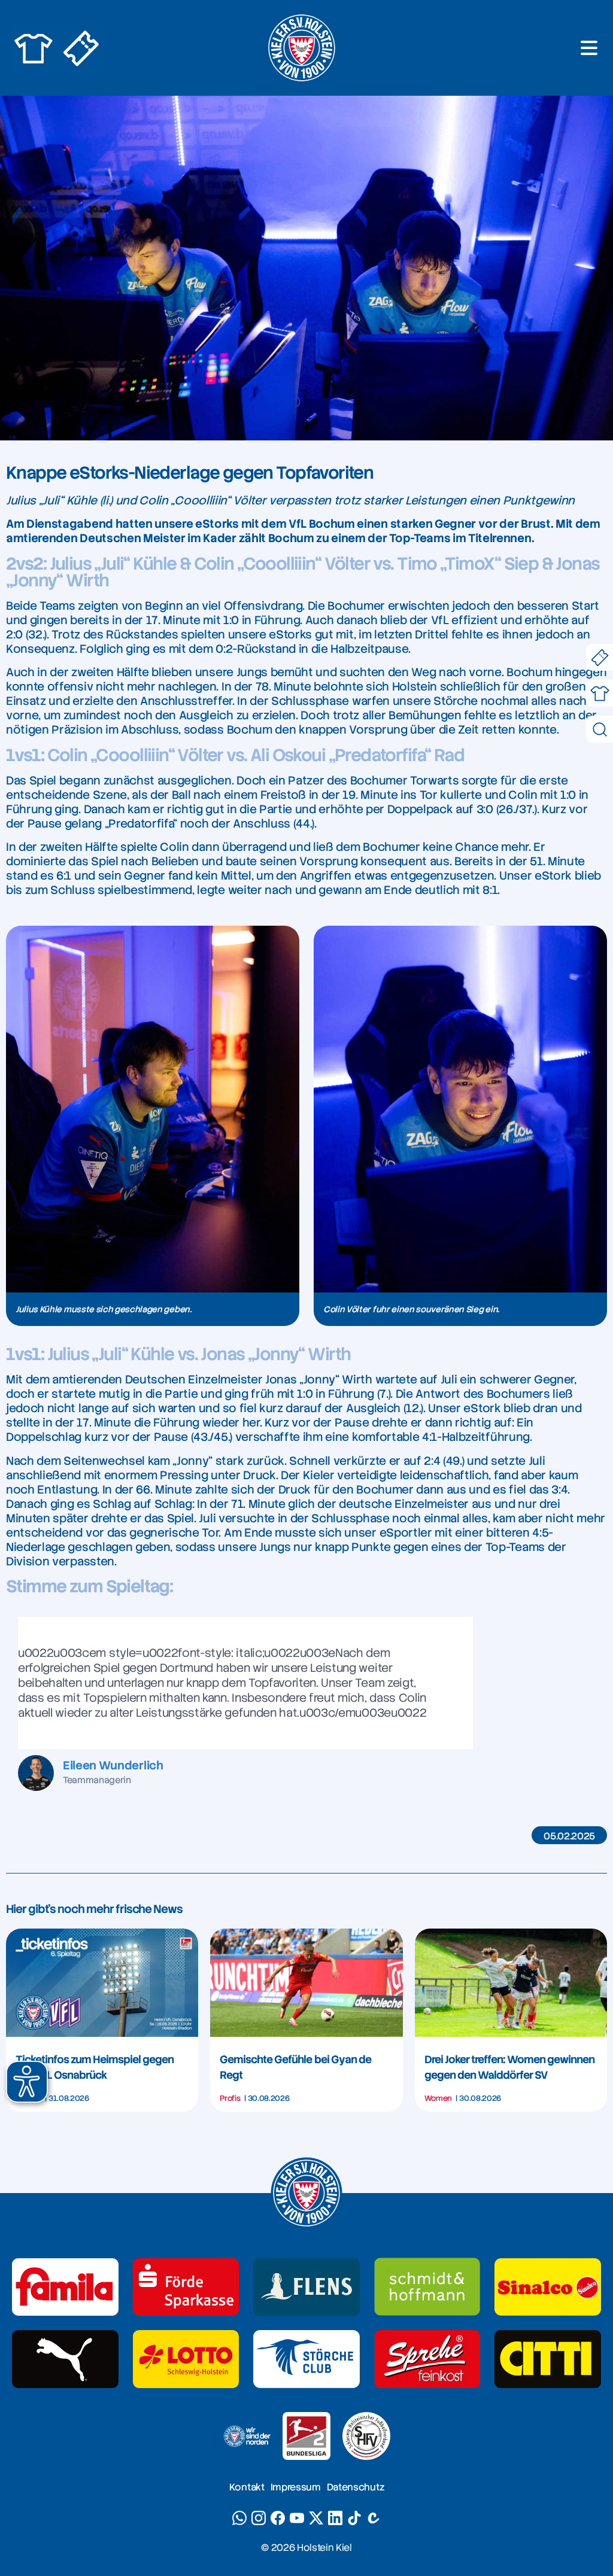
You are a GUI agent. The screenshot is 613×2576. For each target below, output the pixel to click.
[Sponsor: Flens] (306, 2287)
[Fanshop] (600, 693)
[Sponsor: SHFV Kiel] (366, 2436)
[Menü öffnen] (589, 48)
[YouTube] (297, 2518)
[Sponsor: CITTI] (548, 2359)
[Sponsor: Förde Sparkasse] (186, 2287)
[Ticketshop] (600, 657)
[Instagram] (259, 2518)
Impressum (296, 2487)
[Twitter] (316, 2518)
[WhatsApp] (239, 2518)
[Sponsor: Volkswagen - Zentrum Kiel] (427, 2287)
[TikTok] (354, 2518)
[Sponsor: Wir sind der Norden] (247, 2436)
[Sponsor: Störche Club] (306, 2359)
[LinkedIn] (335, 2518)
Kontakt (247, 2487)
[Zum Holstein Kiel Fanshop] (34, 48)
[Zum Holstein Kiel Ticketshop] (81, 48)
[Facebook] (278, 2518)
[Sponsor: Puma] (65, 2359)
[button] (27, 2082)
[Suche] (600, 729)
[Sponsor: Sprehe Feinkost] (427, 2359)
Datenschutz (355, 2487)
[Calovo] (374, 2518)
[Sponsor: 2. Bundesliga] (306, 2436)
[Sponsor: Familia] (65, 2287)
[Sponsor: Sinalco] (548, 2287)
